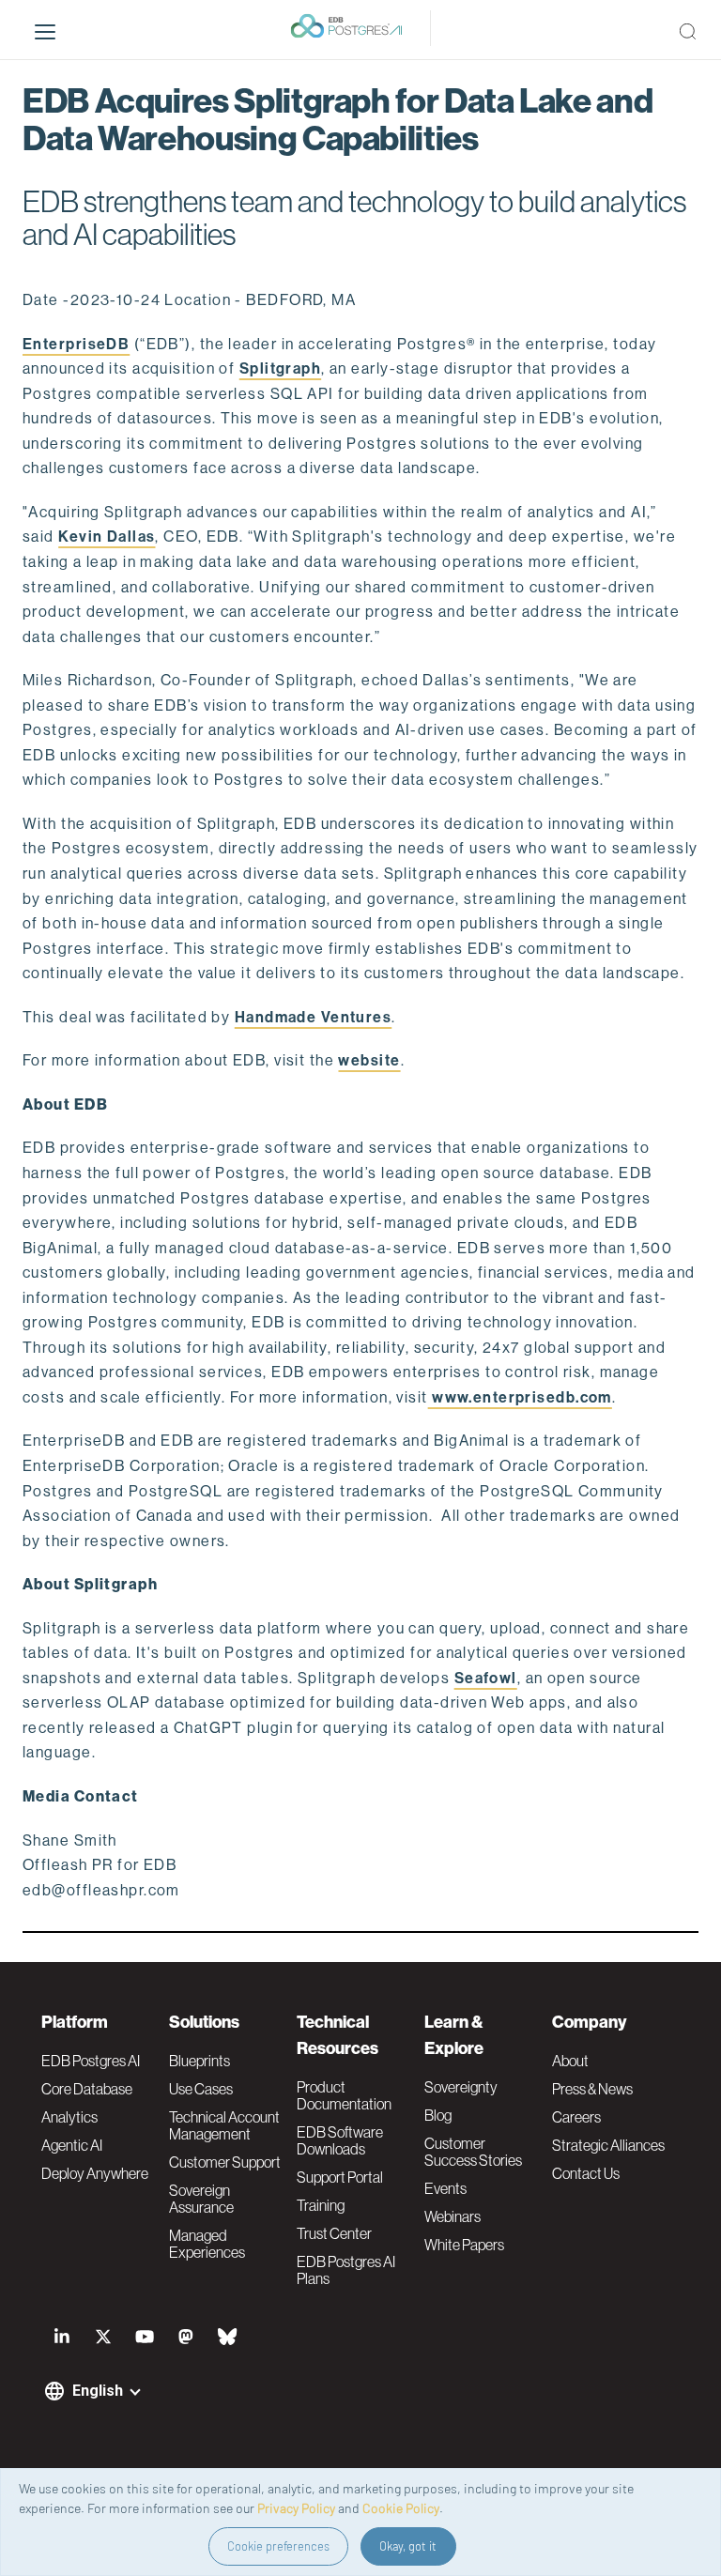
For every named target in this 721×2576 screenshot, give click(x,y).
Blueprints (199, 2061)
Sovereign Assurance (201, 2199)
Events (445, 2188)
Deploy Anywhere (95, 2173)
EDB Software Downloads (340, 2140)
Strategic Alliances (608, 2145)
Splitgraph (280, 368)
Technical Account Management (224, 2125)
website (369, 1060)
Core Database (87, 2089)
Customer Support (225, 2162)
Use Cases (201, 2089)
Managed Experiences (207, 2244)
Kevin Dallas (107, 537)
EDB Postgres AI (91, 2061)
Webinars (453, 2216)
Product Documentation (344, 2095)
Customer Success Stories (473, 2152)
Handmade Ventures (313, 1017)
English (98, 2391)
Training (321, 2205)
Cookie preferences (278, 2546)
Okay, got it (408, 2546)
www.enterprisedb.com (520, 1397)
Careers (576, 2117)
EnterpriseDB (76, 344)
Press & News (592, 2089)
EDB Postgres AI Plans (346, 2270)
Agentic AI (72, 2145)
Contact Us (586, 2173)
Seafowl (486, 1678)
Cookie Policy (401, 2508)
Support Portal (340, 2177)
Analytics (69, 2117)
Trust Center (334, 2233)
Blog (438, 2115)
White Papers (464, 2245)
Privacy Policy (296, 2508)
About (570, 2061)
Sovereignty (461, 2087)
